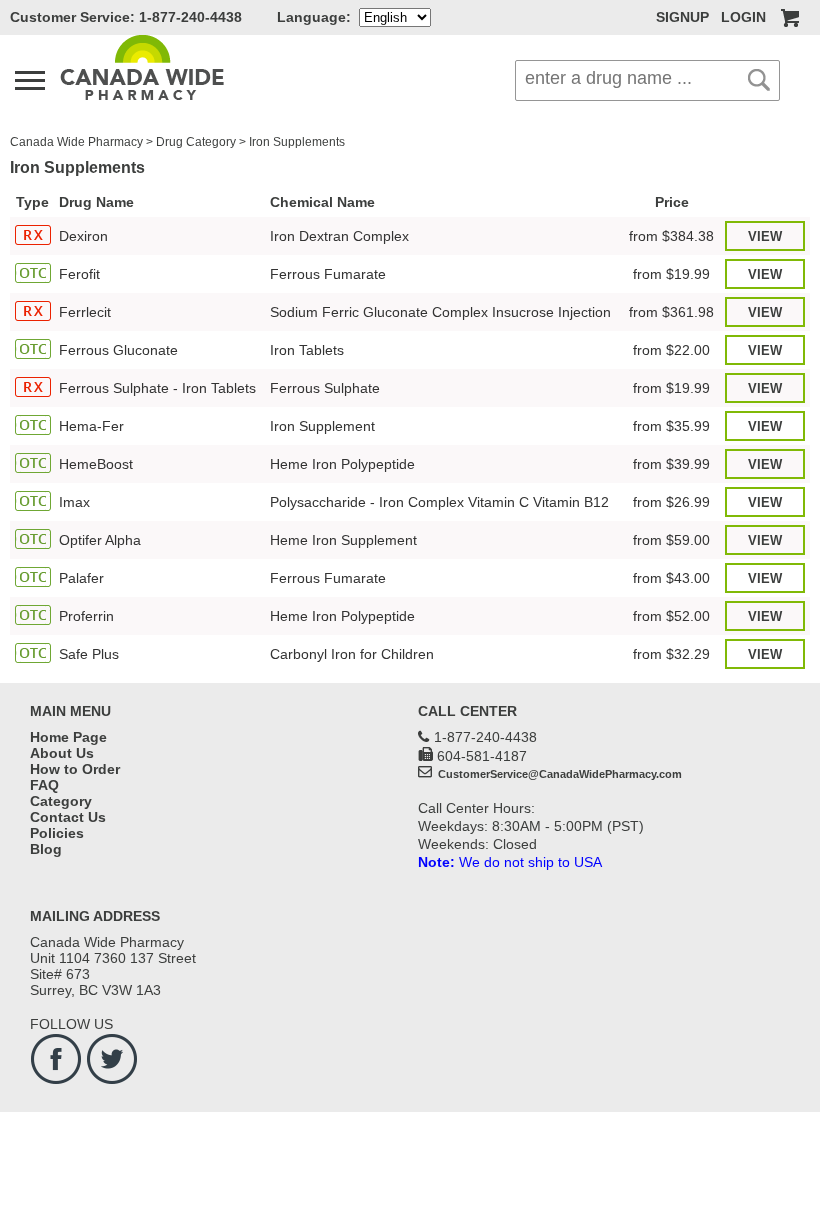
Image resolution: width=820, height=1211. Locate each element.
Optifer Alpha (100, 540)
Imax (74, 502)
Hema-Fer (91, 426)
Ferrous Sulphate (325, 388)
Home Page (68, 737)
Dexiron (83, 236)
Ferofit (79, 274)
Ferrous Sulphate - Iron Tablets (157, 388)
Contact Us (68, 817)
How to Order (75, 769)
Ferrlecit (85, 312)
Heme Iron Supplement (343, 540)
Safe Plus (89, 654)
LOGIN (743, 17)
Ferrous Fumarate (328, 274)
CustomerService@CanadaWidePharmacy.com (558, 774)
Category (61, 801)
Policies (57, 833)
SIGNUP (682, 17)
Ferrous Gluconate (118, 350)
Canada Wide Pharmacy (76, 142)
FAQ (44, 785)
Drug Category (196, 142)
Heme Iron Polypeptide (342, 464)
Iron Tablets (307, 350)
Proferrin (86, 616)
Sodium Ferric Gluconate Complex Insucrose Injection (440, 312)
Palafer (81, 578)
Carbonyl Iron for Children (352, 654)
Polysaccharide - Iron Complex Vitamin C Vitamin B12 (439, 502)
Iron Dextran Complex (339, 236)
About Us (62, 753)
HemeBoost (96, 464)
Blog (46, 849)
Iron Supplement (322, 426)
